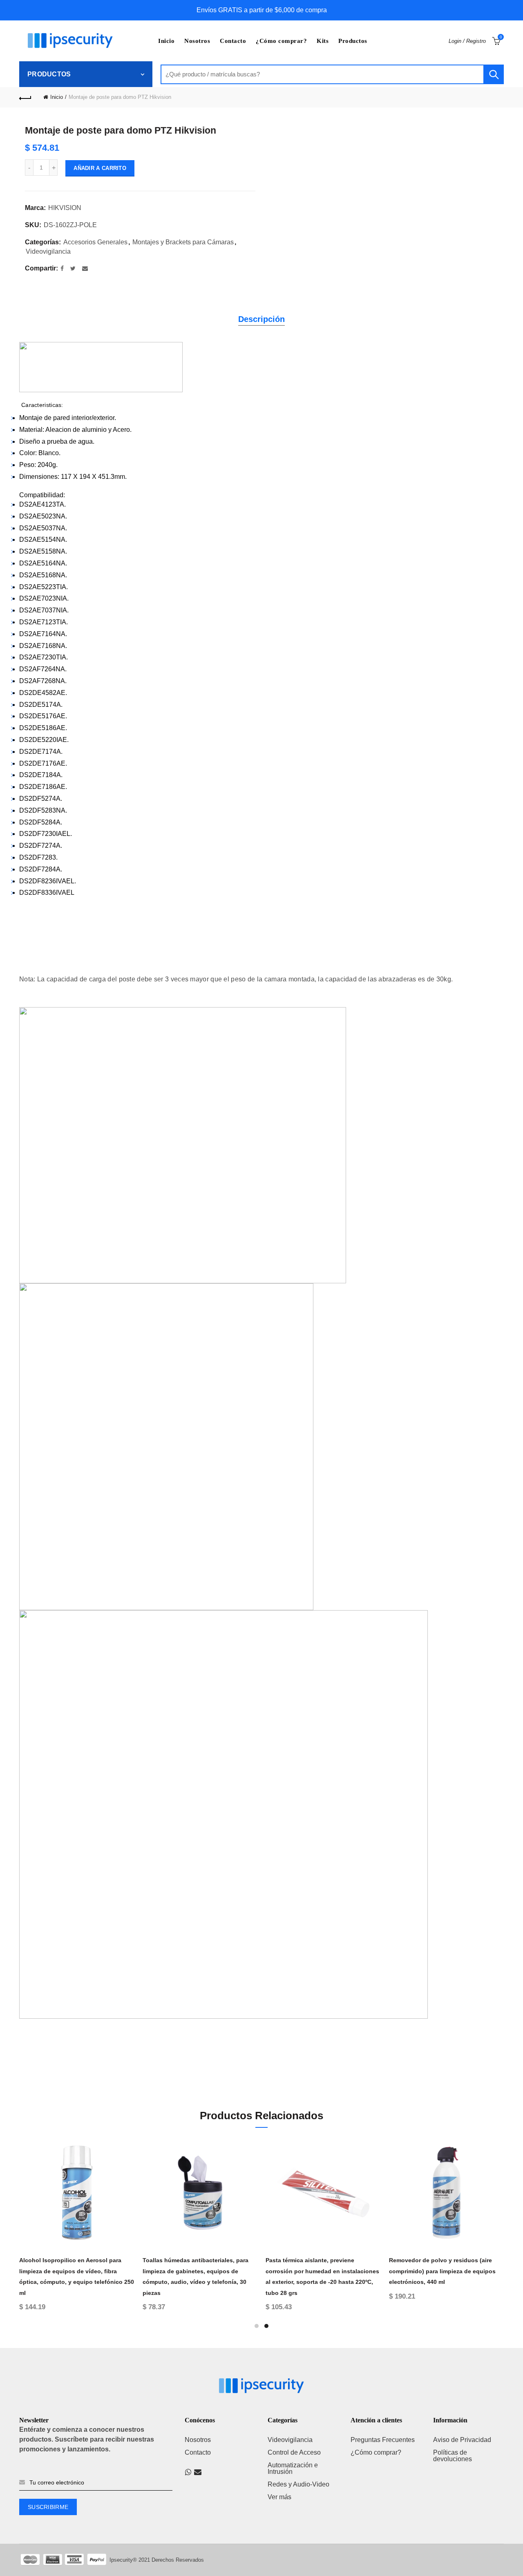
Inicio (166, 41)
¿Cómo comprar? (281, 41)
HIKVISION (65, 208)
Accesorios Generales (95, 242)
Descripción (261, 319)
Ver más (279, 2497)
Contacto (233, 41)
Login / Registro (467, 41)
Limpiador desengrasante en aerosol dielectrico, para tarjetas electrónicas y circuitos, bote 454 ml (429, 2271)
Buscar (494, 74)
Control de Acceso (294, 2452)
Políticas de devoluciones (453, 2456)
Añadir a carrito (100, 168)
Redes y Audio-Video (298, 2484)
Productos (353, 41)
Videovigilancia (48, 251)
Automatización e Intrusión (293, 2468)
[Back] (25, 97)
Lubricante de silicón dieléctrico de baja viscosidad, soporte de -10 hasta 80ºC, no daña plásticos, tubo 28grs (184, 2271)
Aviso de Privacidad (462, 2440)
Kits (323, 41)
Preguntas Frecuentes (383, 2440)
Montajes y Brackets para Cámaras (183, 242)
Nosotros (197, 41)
